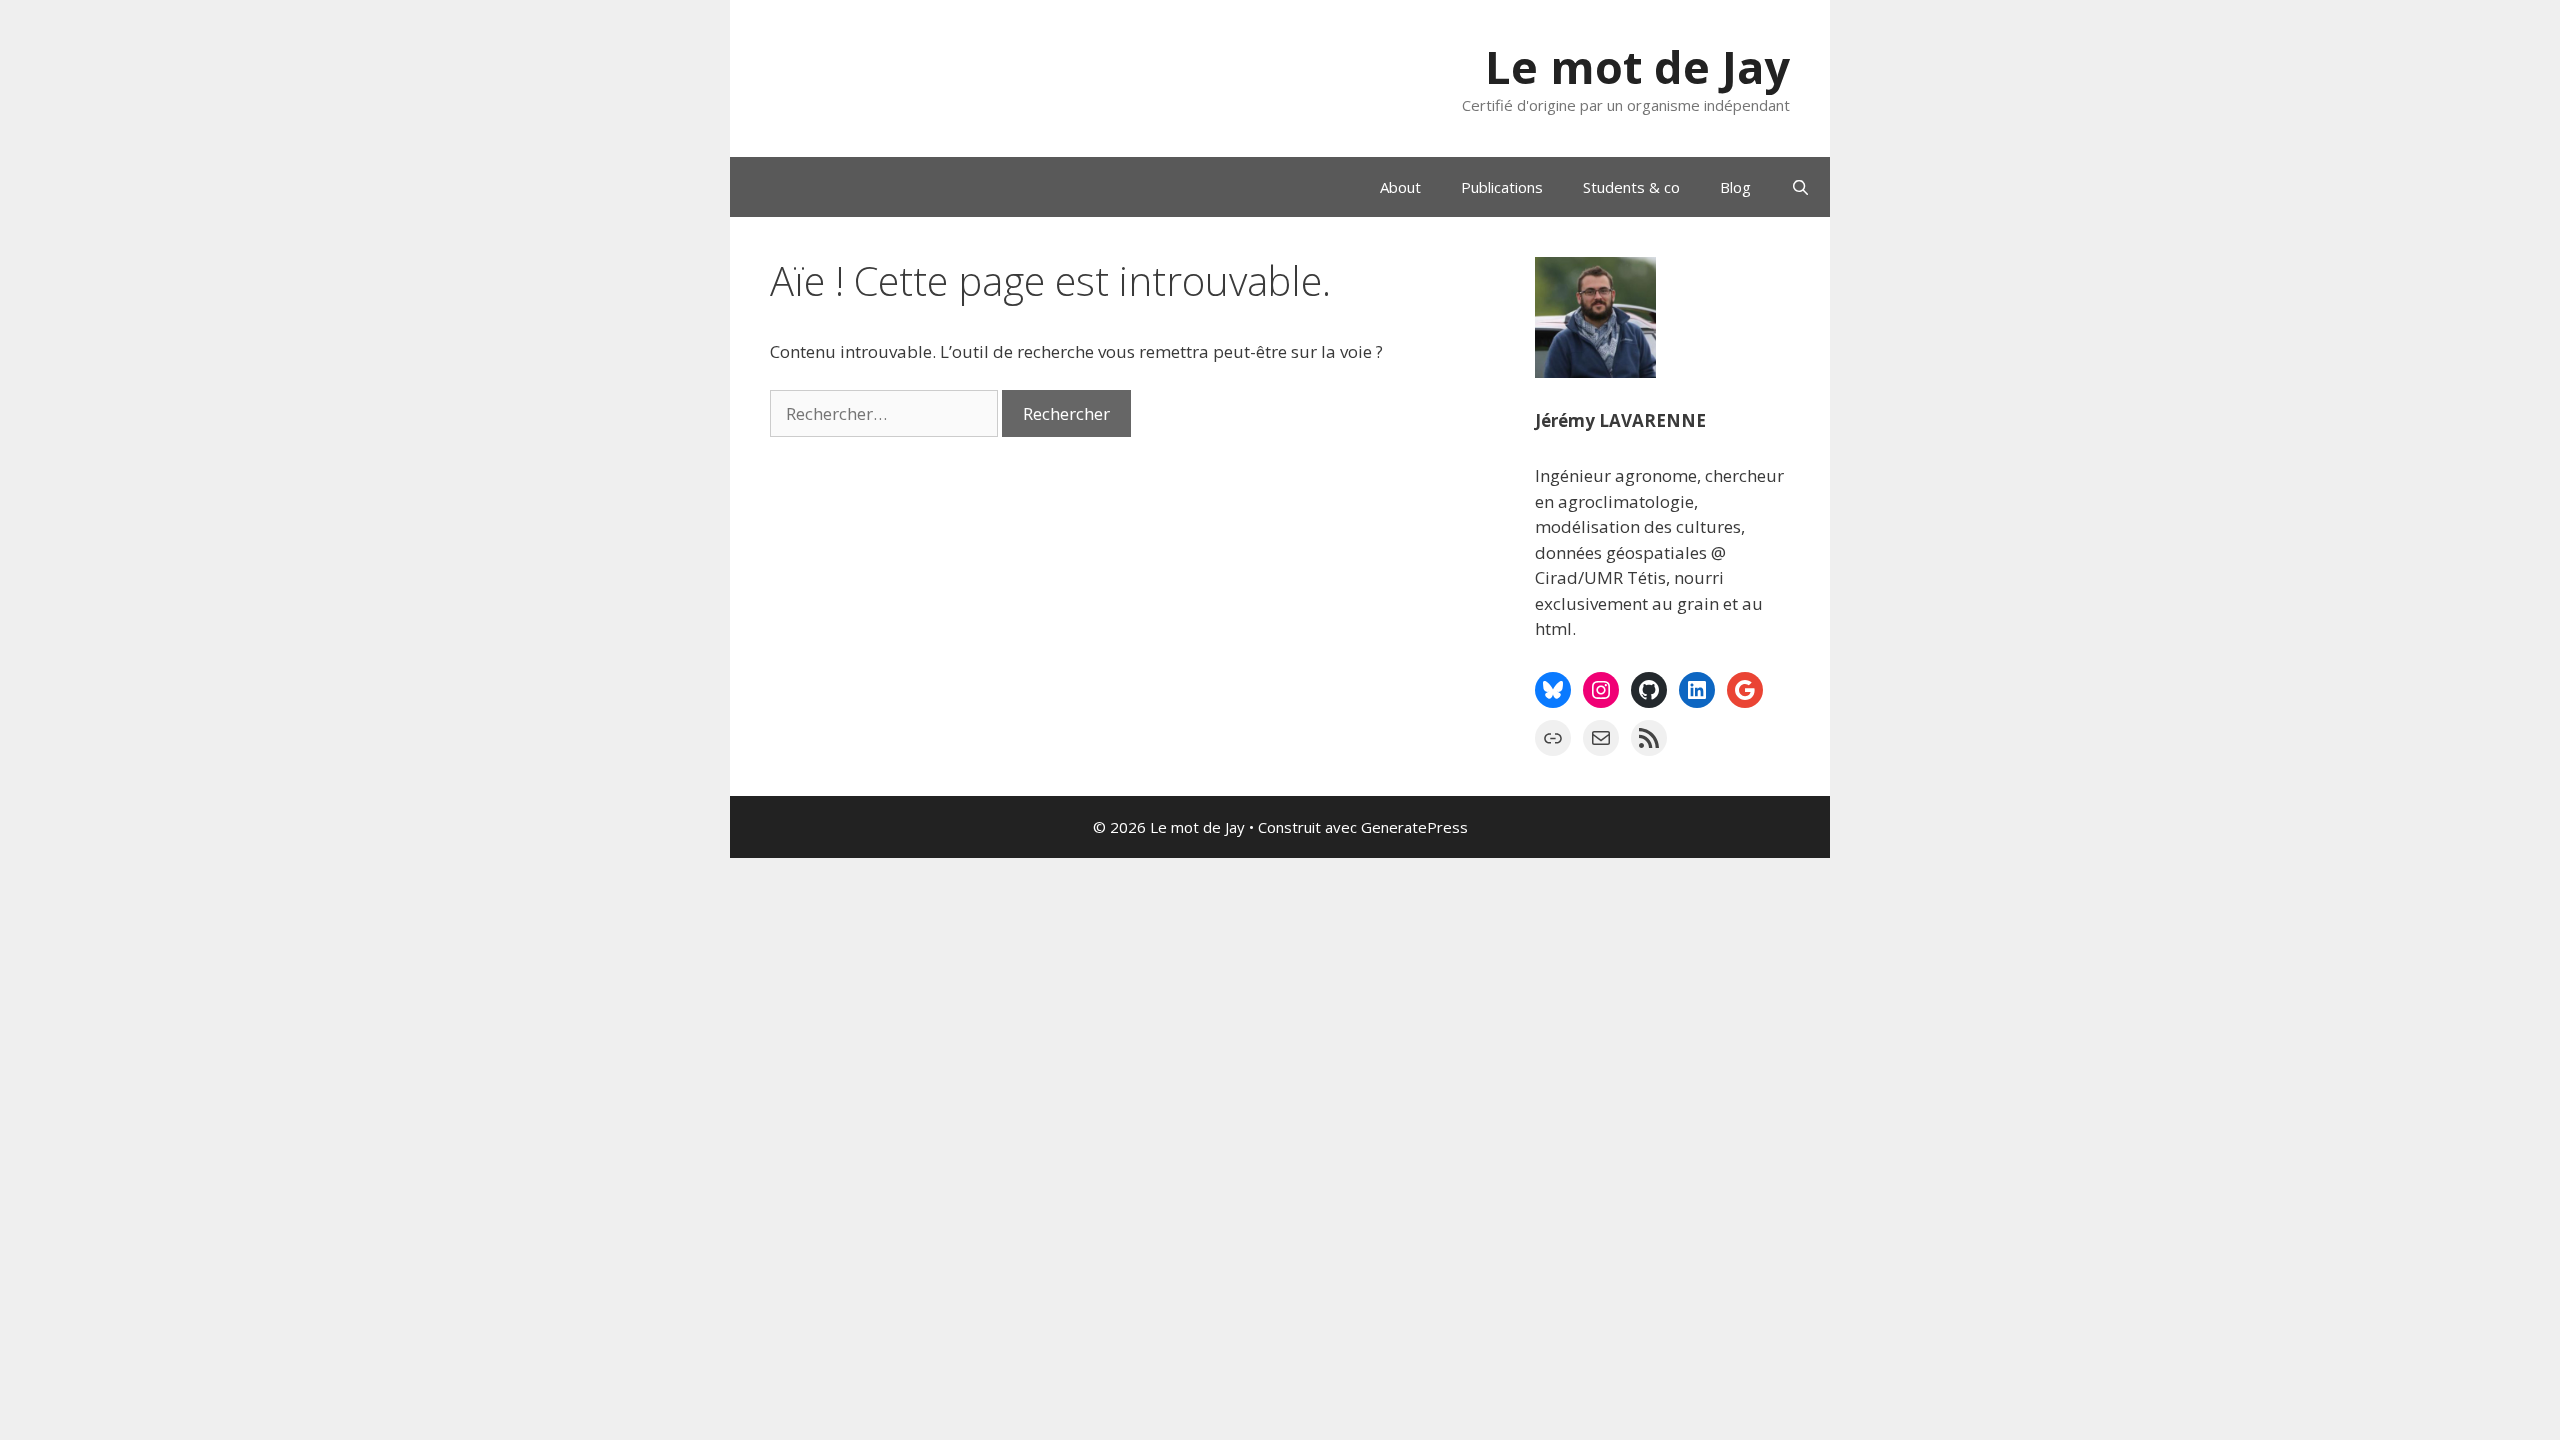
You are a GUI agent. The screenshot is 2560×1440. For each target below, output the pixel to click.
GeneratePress (1414, 827)
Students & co (1631, 187)
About (1400, 187)
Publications (1502, 187)
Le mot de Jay (1637, 66)
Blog (1735, 187)
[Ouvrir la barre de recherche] (1800, 187)
